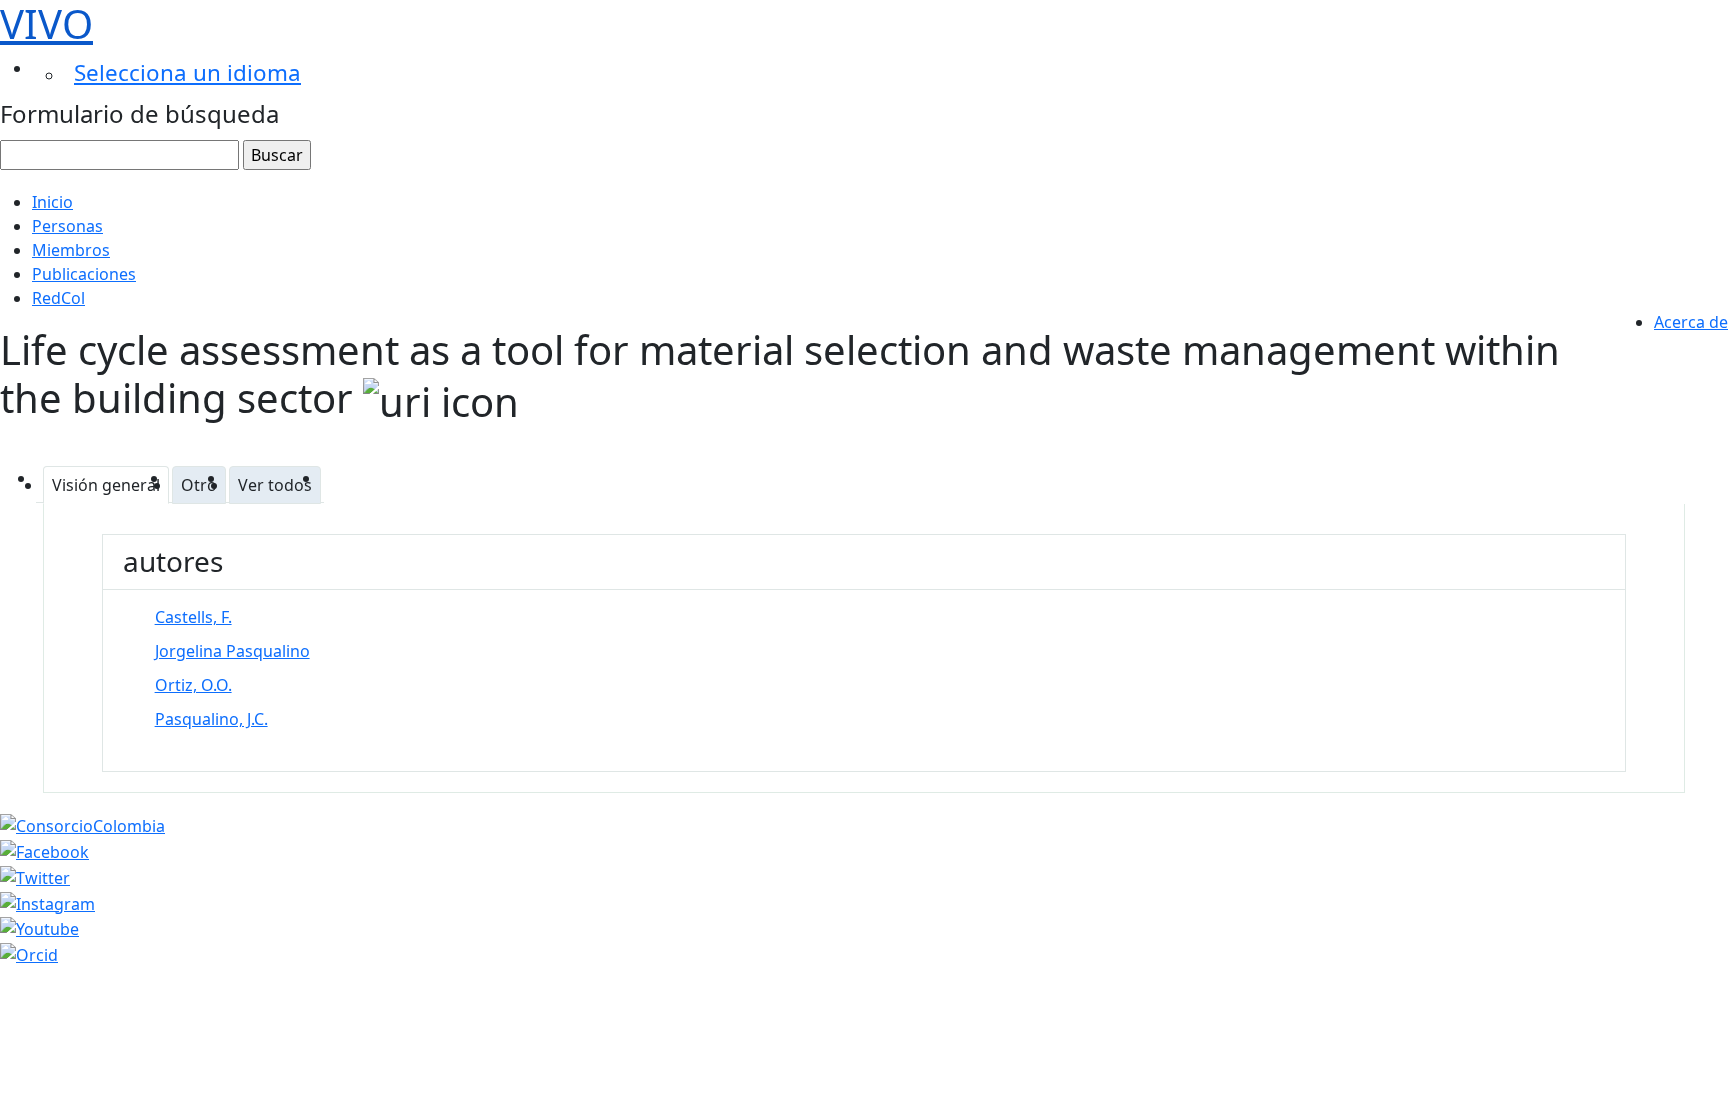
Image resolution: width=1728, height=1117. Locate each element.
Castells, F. (193, 617)
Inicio (52, 202)
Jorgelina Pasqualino (232, 651)
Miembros (71, 250)
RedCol (58, 298)
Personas (67, 226)
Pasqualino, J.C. (211, 719)
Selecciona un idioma (187, 72)
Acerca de (1691, 322)
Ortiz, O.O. (193, 685)
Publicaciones (84, 274)
